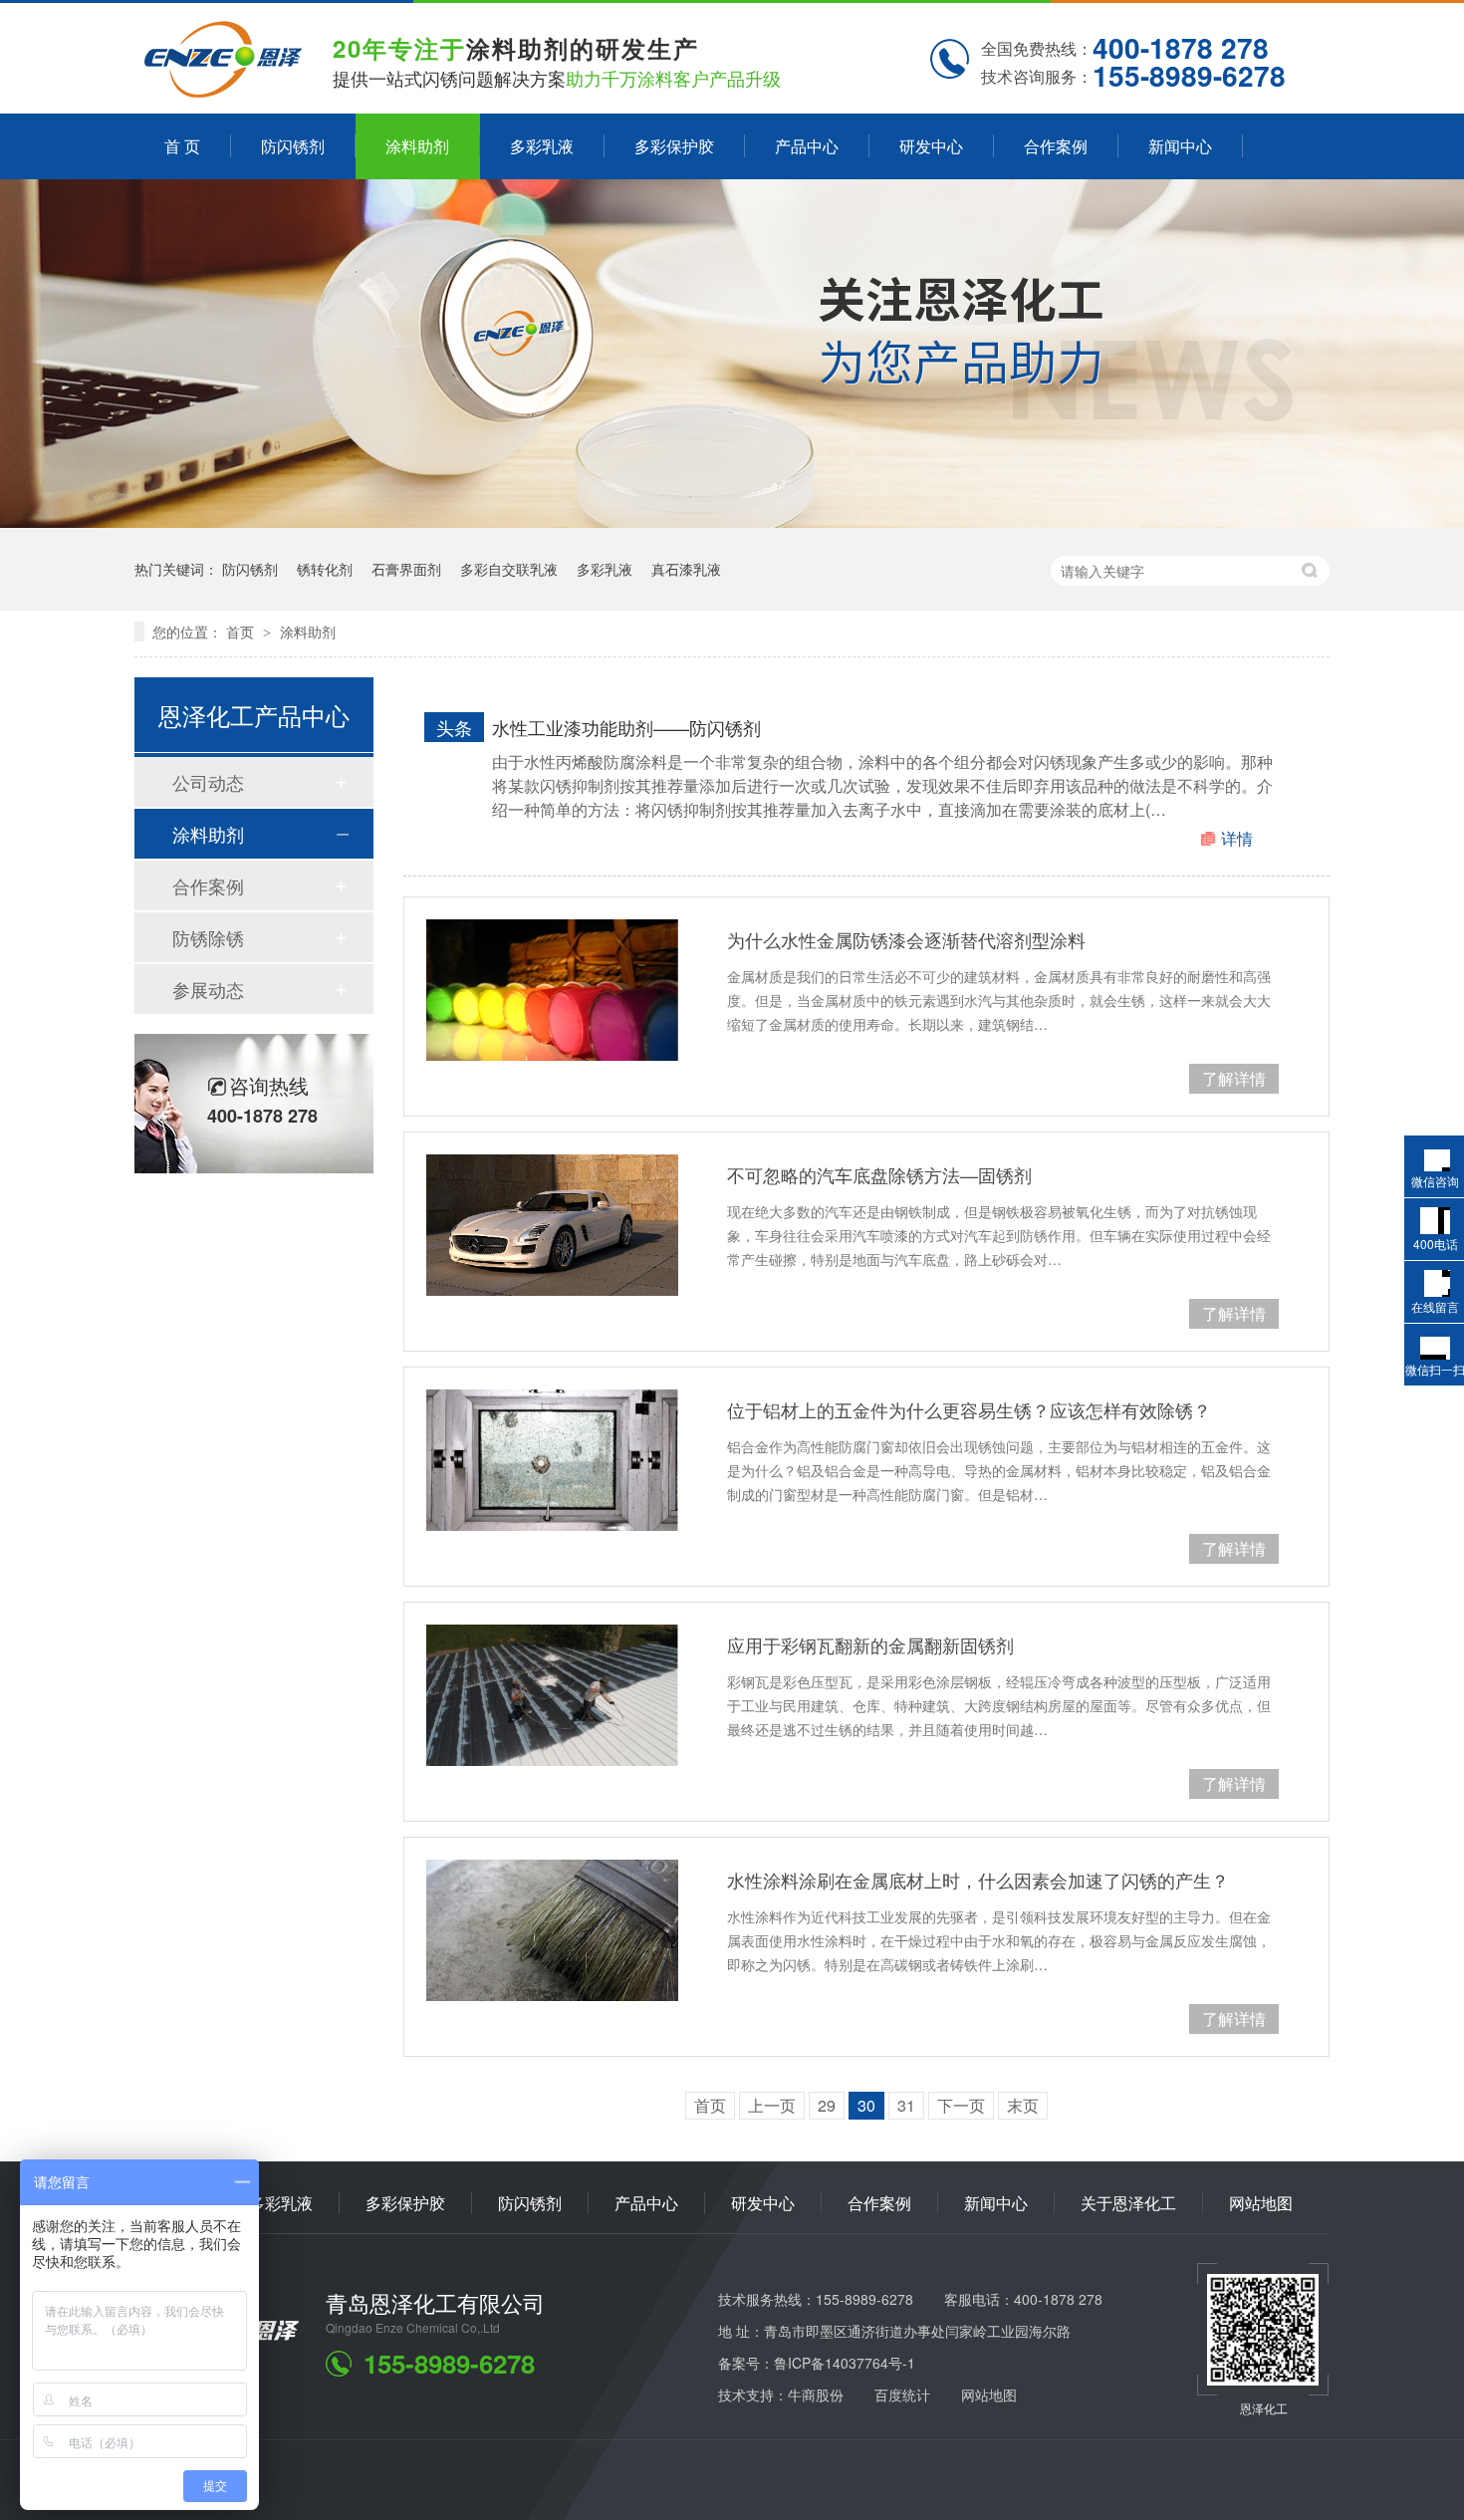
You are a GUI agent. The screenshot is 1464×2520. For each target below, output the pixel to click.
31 (906, 2105)
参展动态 (208, 989)
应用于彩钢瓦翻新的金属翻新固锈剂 (870, 1644)
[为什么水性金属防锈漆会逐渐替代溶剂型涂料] (552, 990)
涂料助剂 (417, 146)
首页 (242, 631)
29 (827, 2105)
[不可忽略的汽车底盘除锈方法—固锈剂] (552, 1225)
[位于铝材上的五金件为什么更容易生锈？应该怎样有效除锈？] (552, 1460)
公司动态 (208, 782)
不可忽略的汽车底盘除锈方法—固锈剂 (879, 1174)
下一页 (961, 2105)
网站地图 (1261, 2203)
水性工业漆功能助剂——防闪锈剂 (626, 727)
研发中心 (931, 146)
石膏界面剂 (406, 569)
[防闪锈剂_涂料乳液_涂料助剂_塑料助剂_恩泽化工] (223, 91)
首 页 (182, 146)
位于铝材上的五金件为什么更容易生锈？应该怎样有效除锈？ (969, 1409)
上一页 (772, 2105)
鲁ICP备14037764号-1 (845, 2363)
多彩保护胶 (674, 146)
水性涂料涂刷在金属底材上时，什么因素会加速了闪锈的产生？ (978, 1880)
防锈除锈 (208, 937)
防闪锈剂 (293, 146)
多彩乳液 (542, 146)
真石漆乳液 (686, 569)
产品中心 (807, 146)
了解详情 (1234, 1078)
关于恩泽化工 (1128, 2203)
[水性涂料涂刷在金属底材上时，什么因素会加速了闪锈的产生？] (552, 1930)
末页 (1023, 2105)
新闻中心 (1180, 146)
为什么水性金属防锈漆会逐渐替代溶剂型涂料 (906, 939)
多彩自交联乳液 (509, 569)
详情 (1237, 838)
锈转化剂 (325, 569)
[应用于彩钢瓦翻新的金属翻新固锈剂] (552, 1695)
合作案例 (1056, 146)
